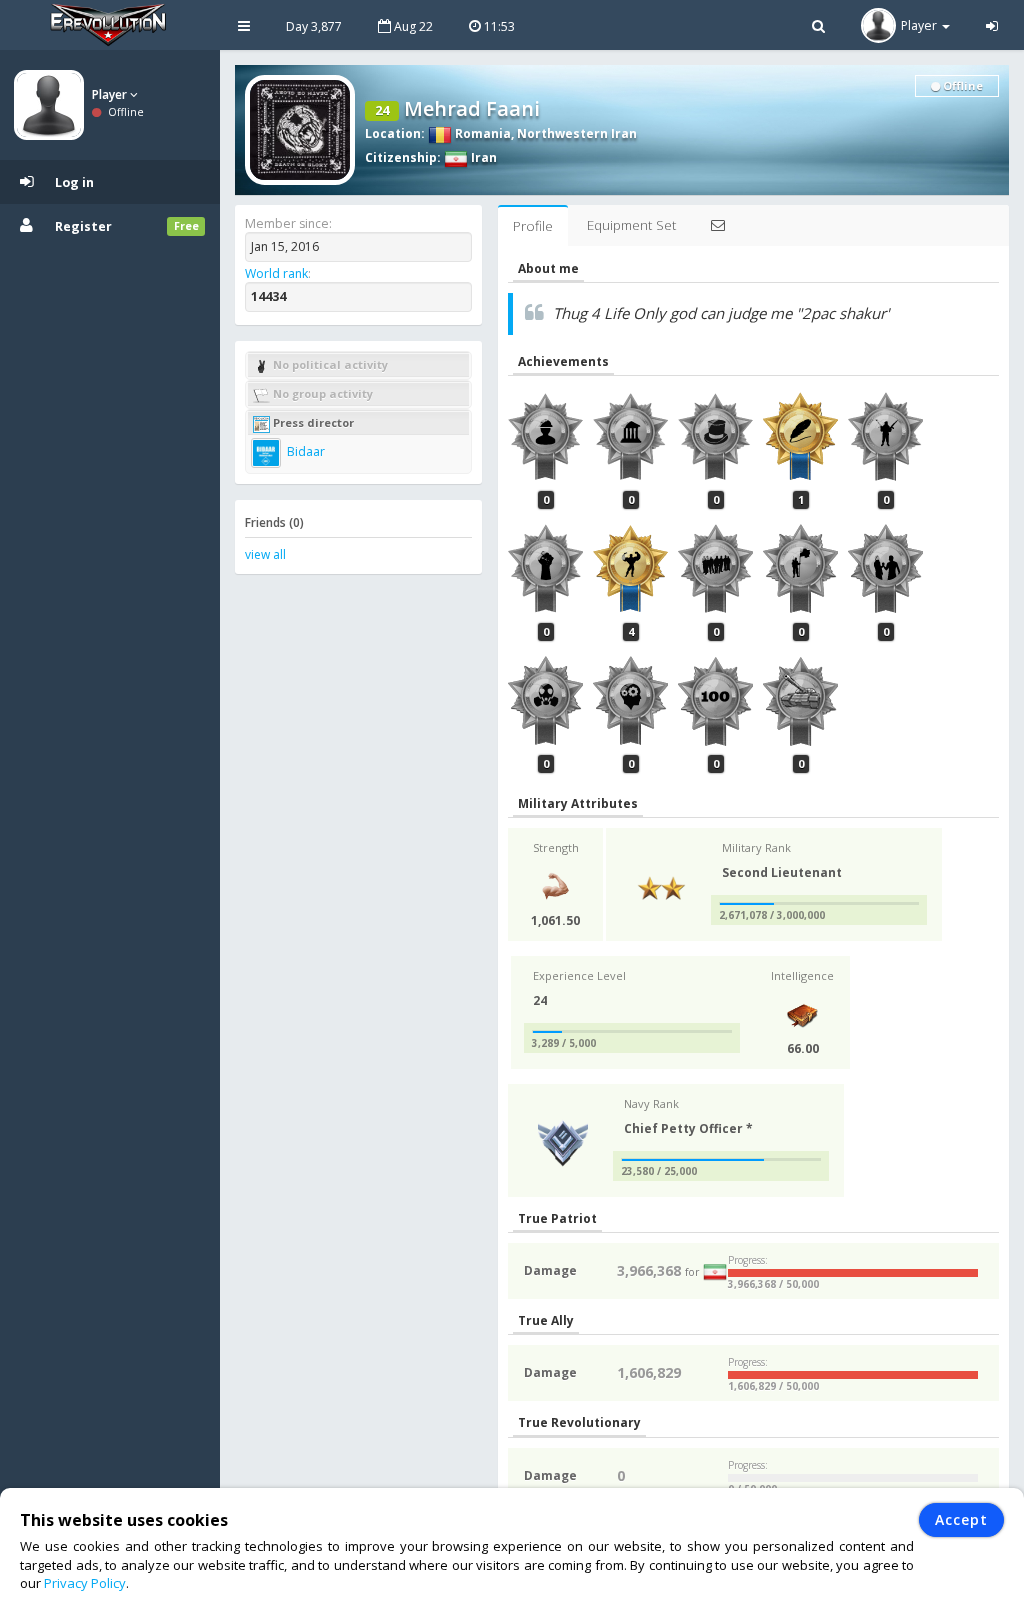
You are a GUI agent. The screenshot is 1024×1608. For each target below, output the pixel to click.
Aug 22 (412, 26)
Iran (482, 157)
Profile (533, 226)
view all (265, 554)
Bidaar (304, 451)
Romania (481, 133)
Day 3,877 (314, 26)
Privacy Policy (85, 1583)
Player (111, 94)
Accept (961, 1519)
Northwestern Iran (577, 133)
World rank (276, 273)
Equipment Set (631, 225)
